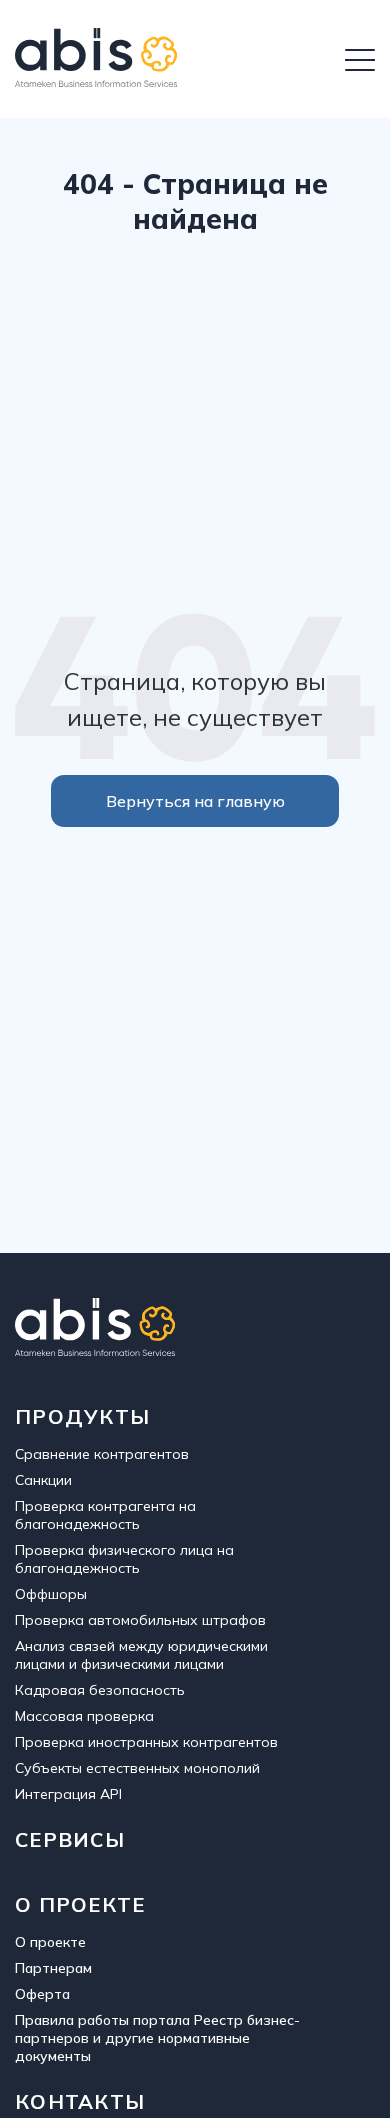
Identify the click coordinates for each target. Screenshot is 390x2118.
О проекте (50, 1942)
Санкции (43, 1480)
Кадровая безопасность (100, 1690)
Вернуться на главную (195, 801)
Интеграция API (68, 1794)
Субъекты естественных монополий (137, 1768)
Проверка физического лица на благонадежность (124, 1559)
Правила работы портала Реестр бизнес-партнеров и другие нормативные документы (157, 2038)
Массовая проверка (84, 1716)
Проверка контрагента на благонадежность (105, 1515)
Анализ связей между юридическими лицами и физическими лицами (141, 1655)
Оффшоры (51, 1594)
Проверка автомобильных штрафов (140, 1620)
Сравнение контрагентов (102, 1454)
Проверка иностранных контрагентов (146, 1742)
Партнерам (53, 1968)
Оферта (42, 1994)
